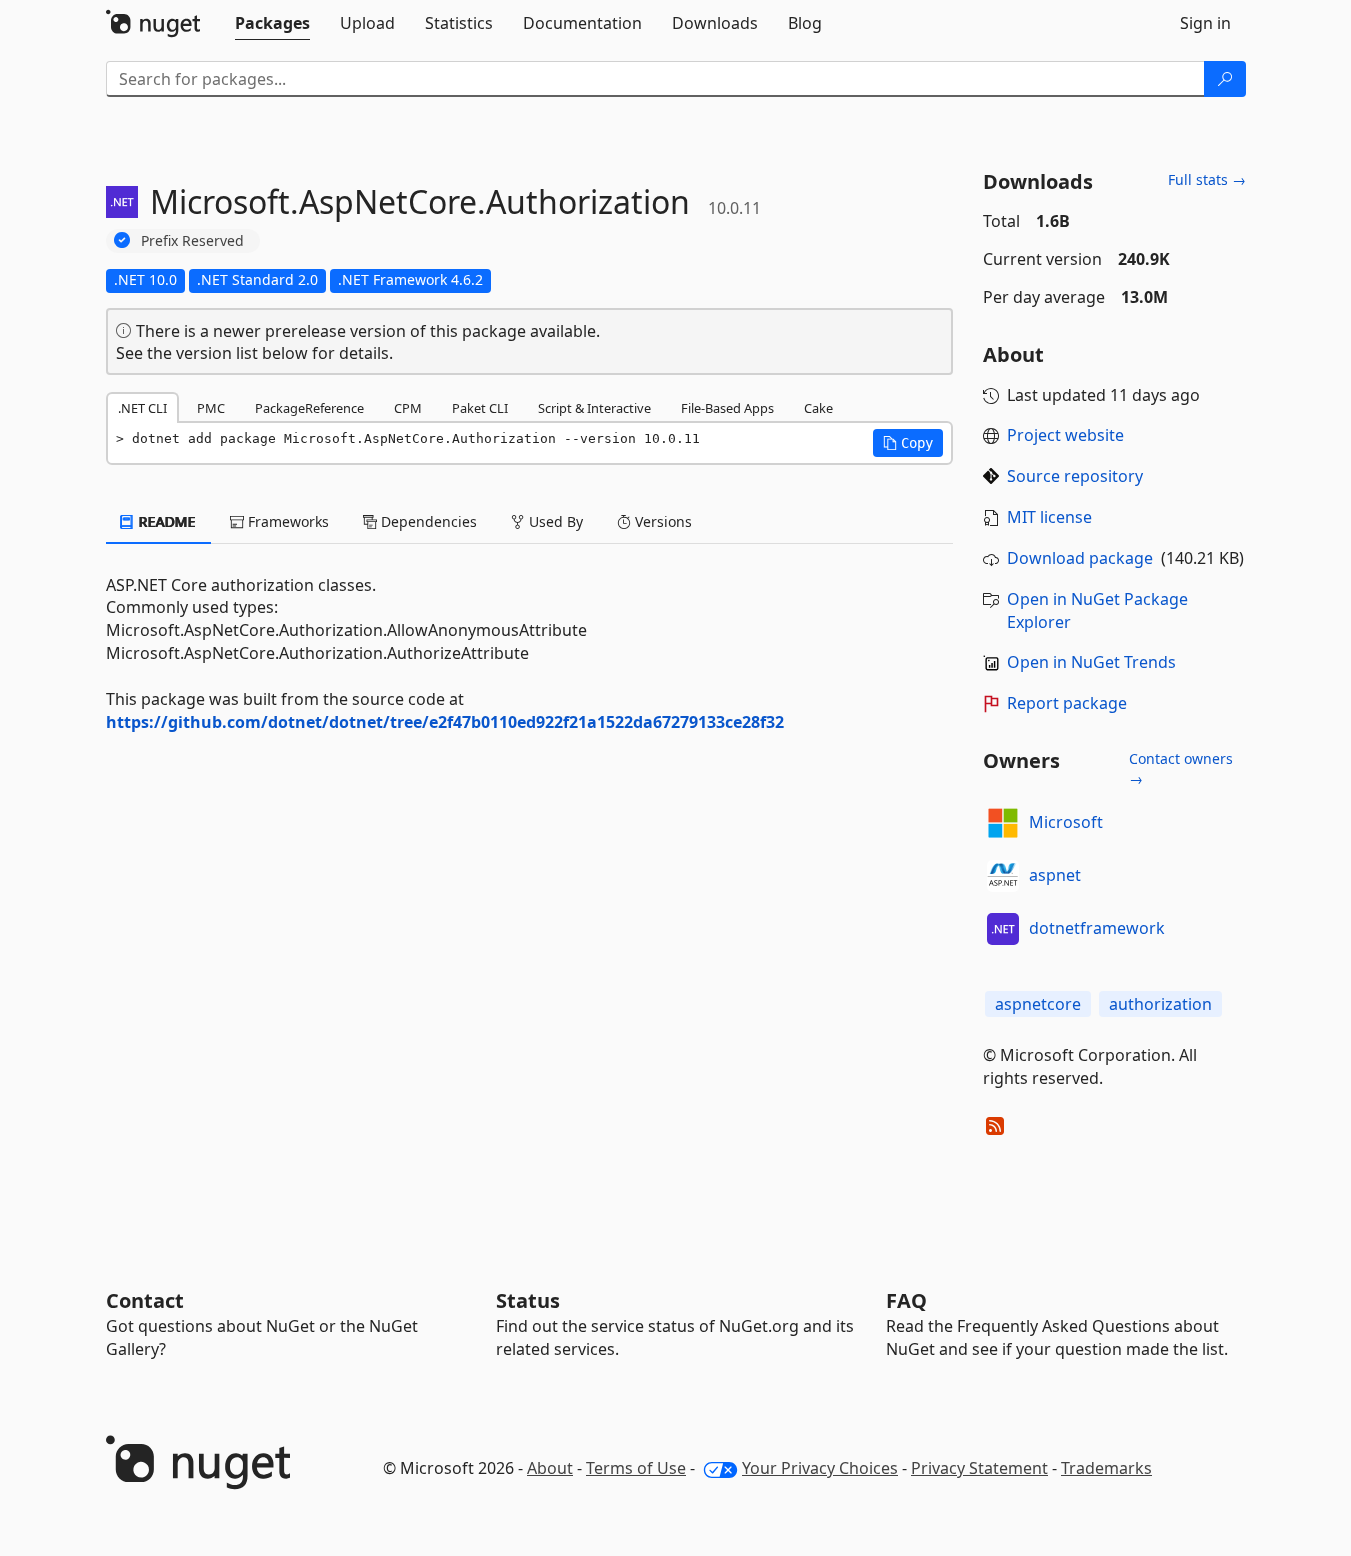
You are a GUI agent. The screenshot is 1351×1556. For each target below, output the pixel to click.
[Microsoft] (1003, 823)
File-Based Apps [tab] (727, 408)
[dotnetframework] (1003, 929)
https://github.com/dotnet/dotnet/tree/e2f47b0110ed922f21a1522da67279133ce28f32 (445, 722)
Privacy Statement (979, 1468)
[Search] (1225, 79)
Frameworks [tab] (286, 521)
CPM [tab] (408, 408)
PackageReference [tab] (309, 408)
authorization (1160, 1004)
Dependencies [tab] (427, 521)
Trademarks (1106, 1468)
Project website (1065, 435)
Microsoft (1066, 822)
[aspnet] (1003, 876)
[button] (908, 443)
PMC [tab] (211, 408)
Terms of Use (636, 1468)
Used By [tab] (554, 521)
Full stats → (1207, 179)
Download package (1080, 558)
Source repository (1075, 476)
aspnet (1055, 875)
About (550, 1468)
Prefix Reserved (192, 240)
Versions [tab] (661, 521)
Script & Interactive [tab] (594, 408)
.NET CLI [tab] (142, 408)
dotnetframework (1097, 928)
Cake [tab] (818, 408)
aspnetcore (1038, 1004)
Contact (145, 1300)
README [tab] (165, 521)
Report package (1067, 703)
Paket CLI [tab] (480, 408)
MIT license (1049, 517)
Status (528, 1300)
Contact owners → (1181, 768)
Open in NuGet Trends (1091, 662)
